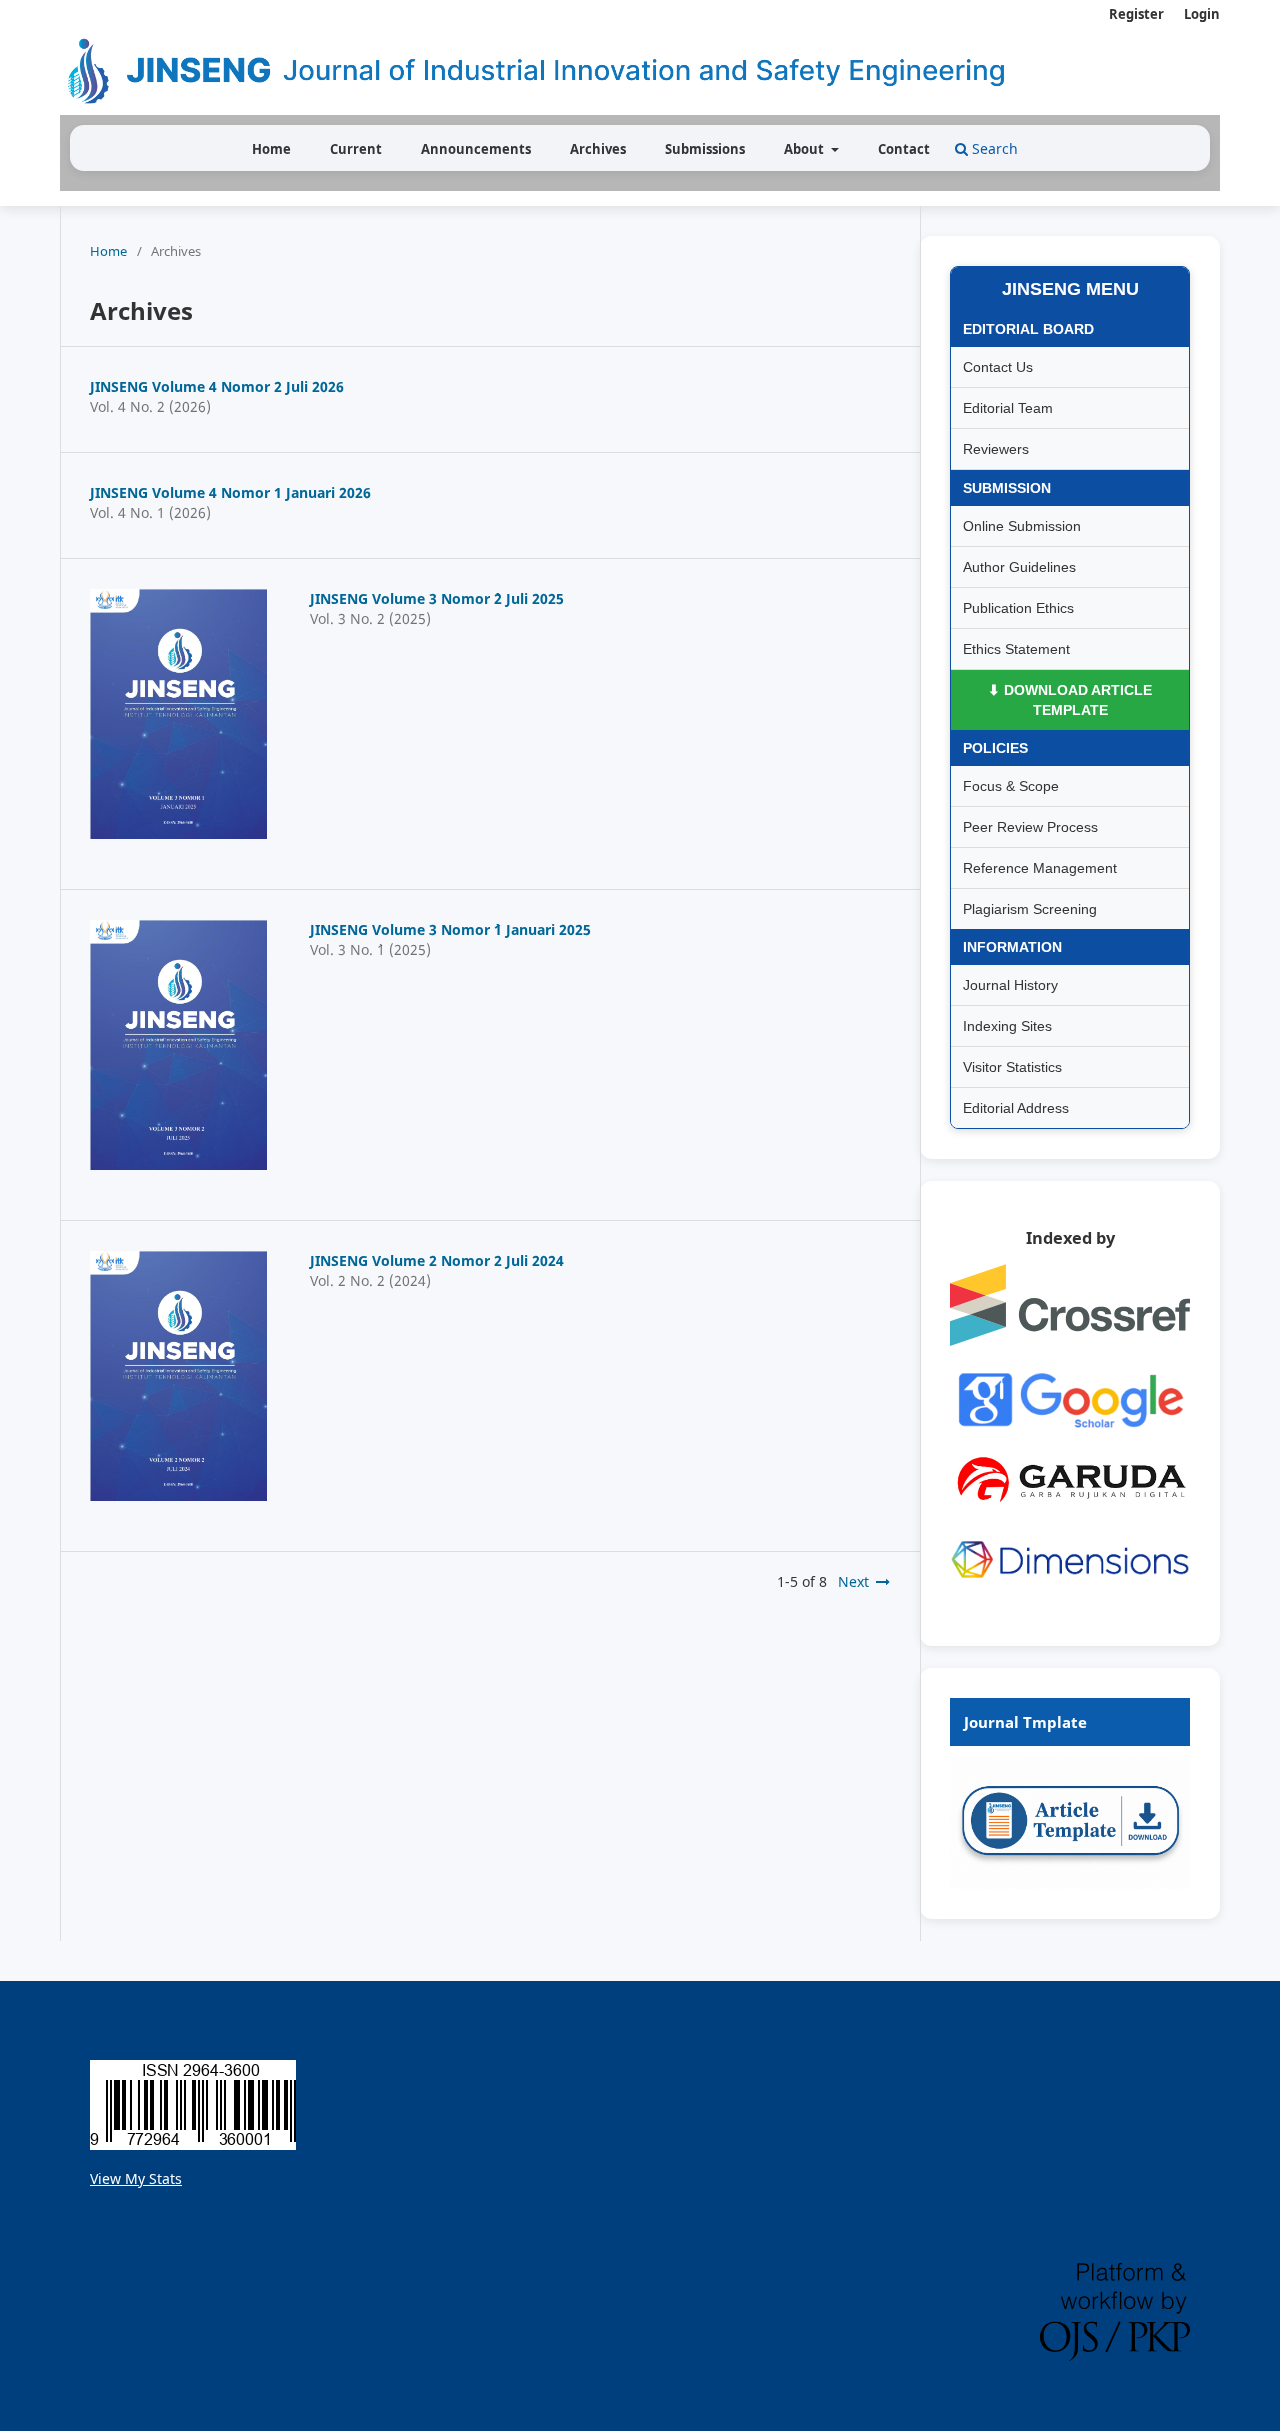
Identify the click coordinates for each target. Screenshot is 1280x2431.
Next (853, 1581)
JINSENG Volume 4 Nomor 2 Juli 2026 (217, 386)
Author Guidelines (1019, 567)
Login (1202, 14)
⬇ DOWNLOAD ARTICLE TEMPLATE (1070, 700)
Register (1136, 14)
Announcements (476, 149)
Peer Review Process (1030, 827)
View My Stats (136, 2178)
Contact (904, 149)
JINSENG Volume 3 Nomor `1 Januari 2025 (450, 929)
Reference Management (1040, 868)
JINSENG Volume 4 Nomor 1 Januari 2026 (230, 492)
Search (993, 148)
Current (356, 149)
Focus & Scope (1011, 786)
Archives (598, 149)
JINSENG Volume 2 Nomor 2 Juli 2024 (437, 1260)
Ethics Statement (1016, 649)
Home (271, 149)
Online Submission (1022, 526)
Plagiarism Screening (1030, 909)
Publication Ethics (1018, 608)
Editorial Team (1008, 408)
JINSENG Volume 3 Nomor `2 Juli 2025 (437, 598)
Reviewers (996, 449)
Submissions (705, 149)
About (805, 149)
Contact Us (998, 367)
